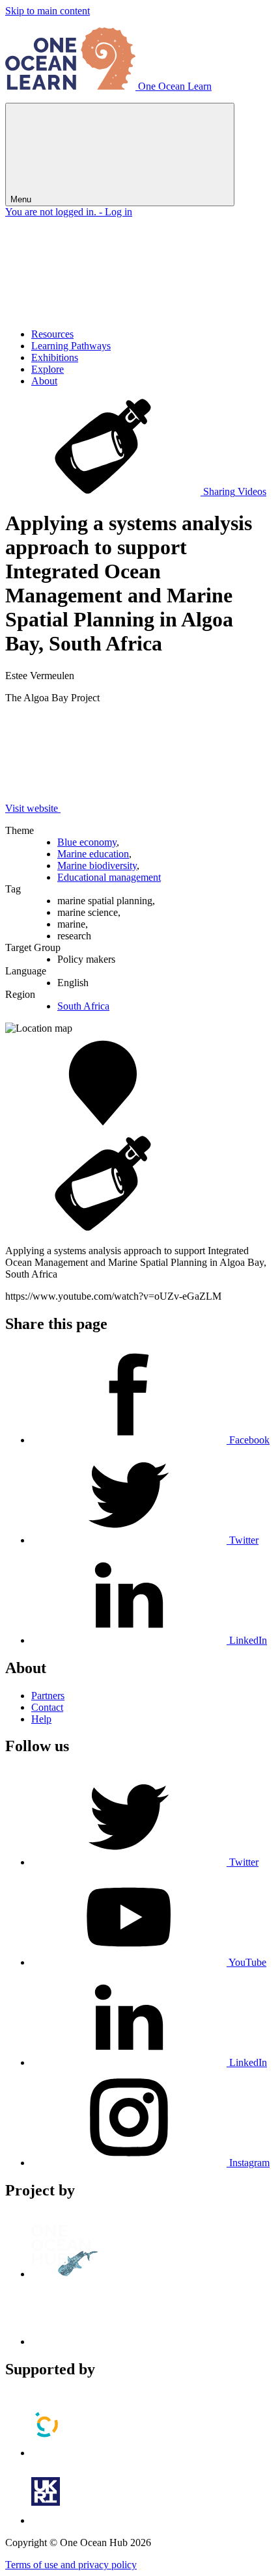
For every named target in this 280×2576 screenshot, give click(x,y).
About (44, 381)
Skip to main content (48, 11)
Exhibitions (55, 357)
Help (41, 1719)
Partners (48, 1696)
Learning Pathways (71, 346)
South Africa (83, 1006)
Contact (47, 1707)
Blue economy (87, 842)
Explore (48, 369)
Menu (22, 199)
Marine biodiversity (97, 865)
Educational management (109, 877)
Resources (52, 334)
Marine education (93, 854)
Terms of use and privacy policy (71, 2565)
